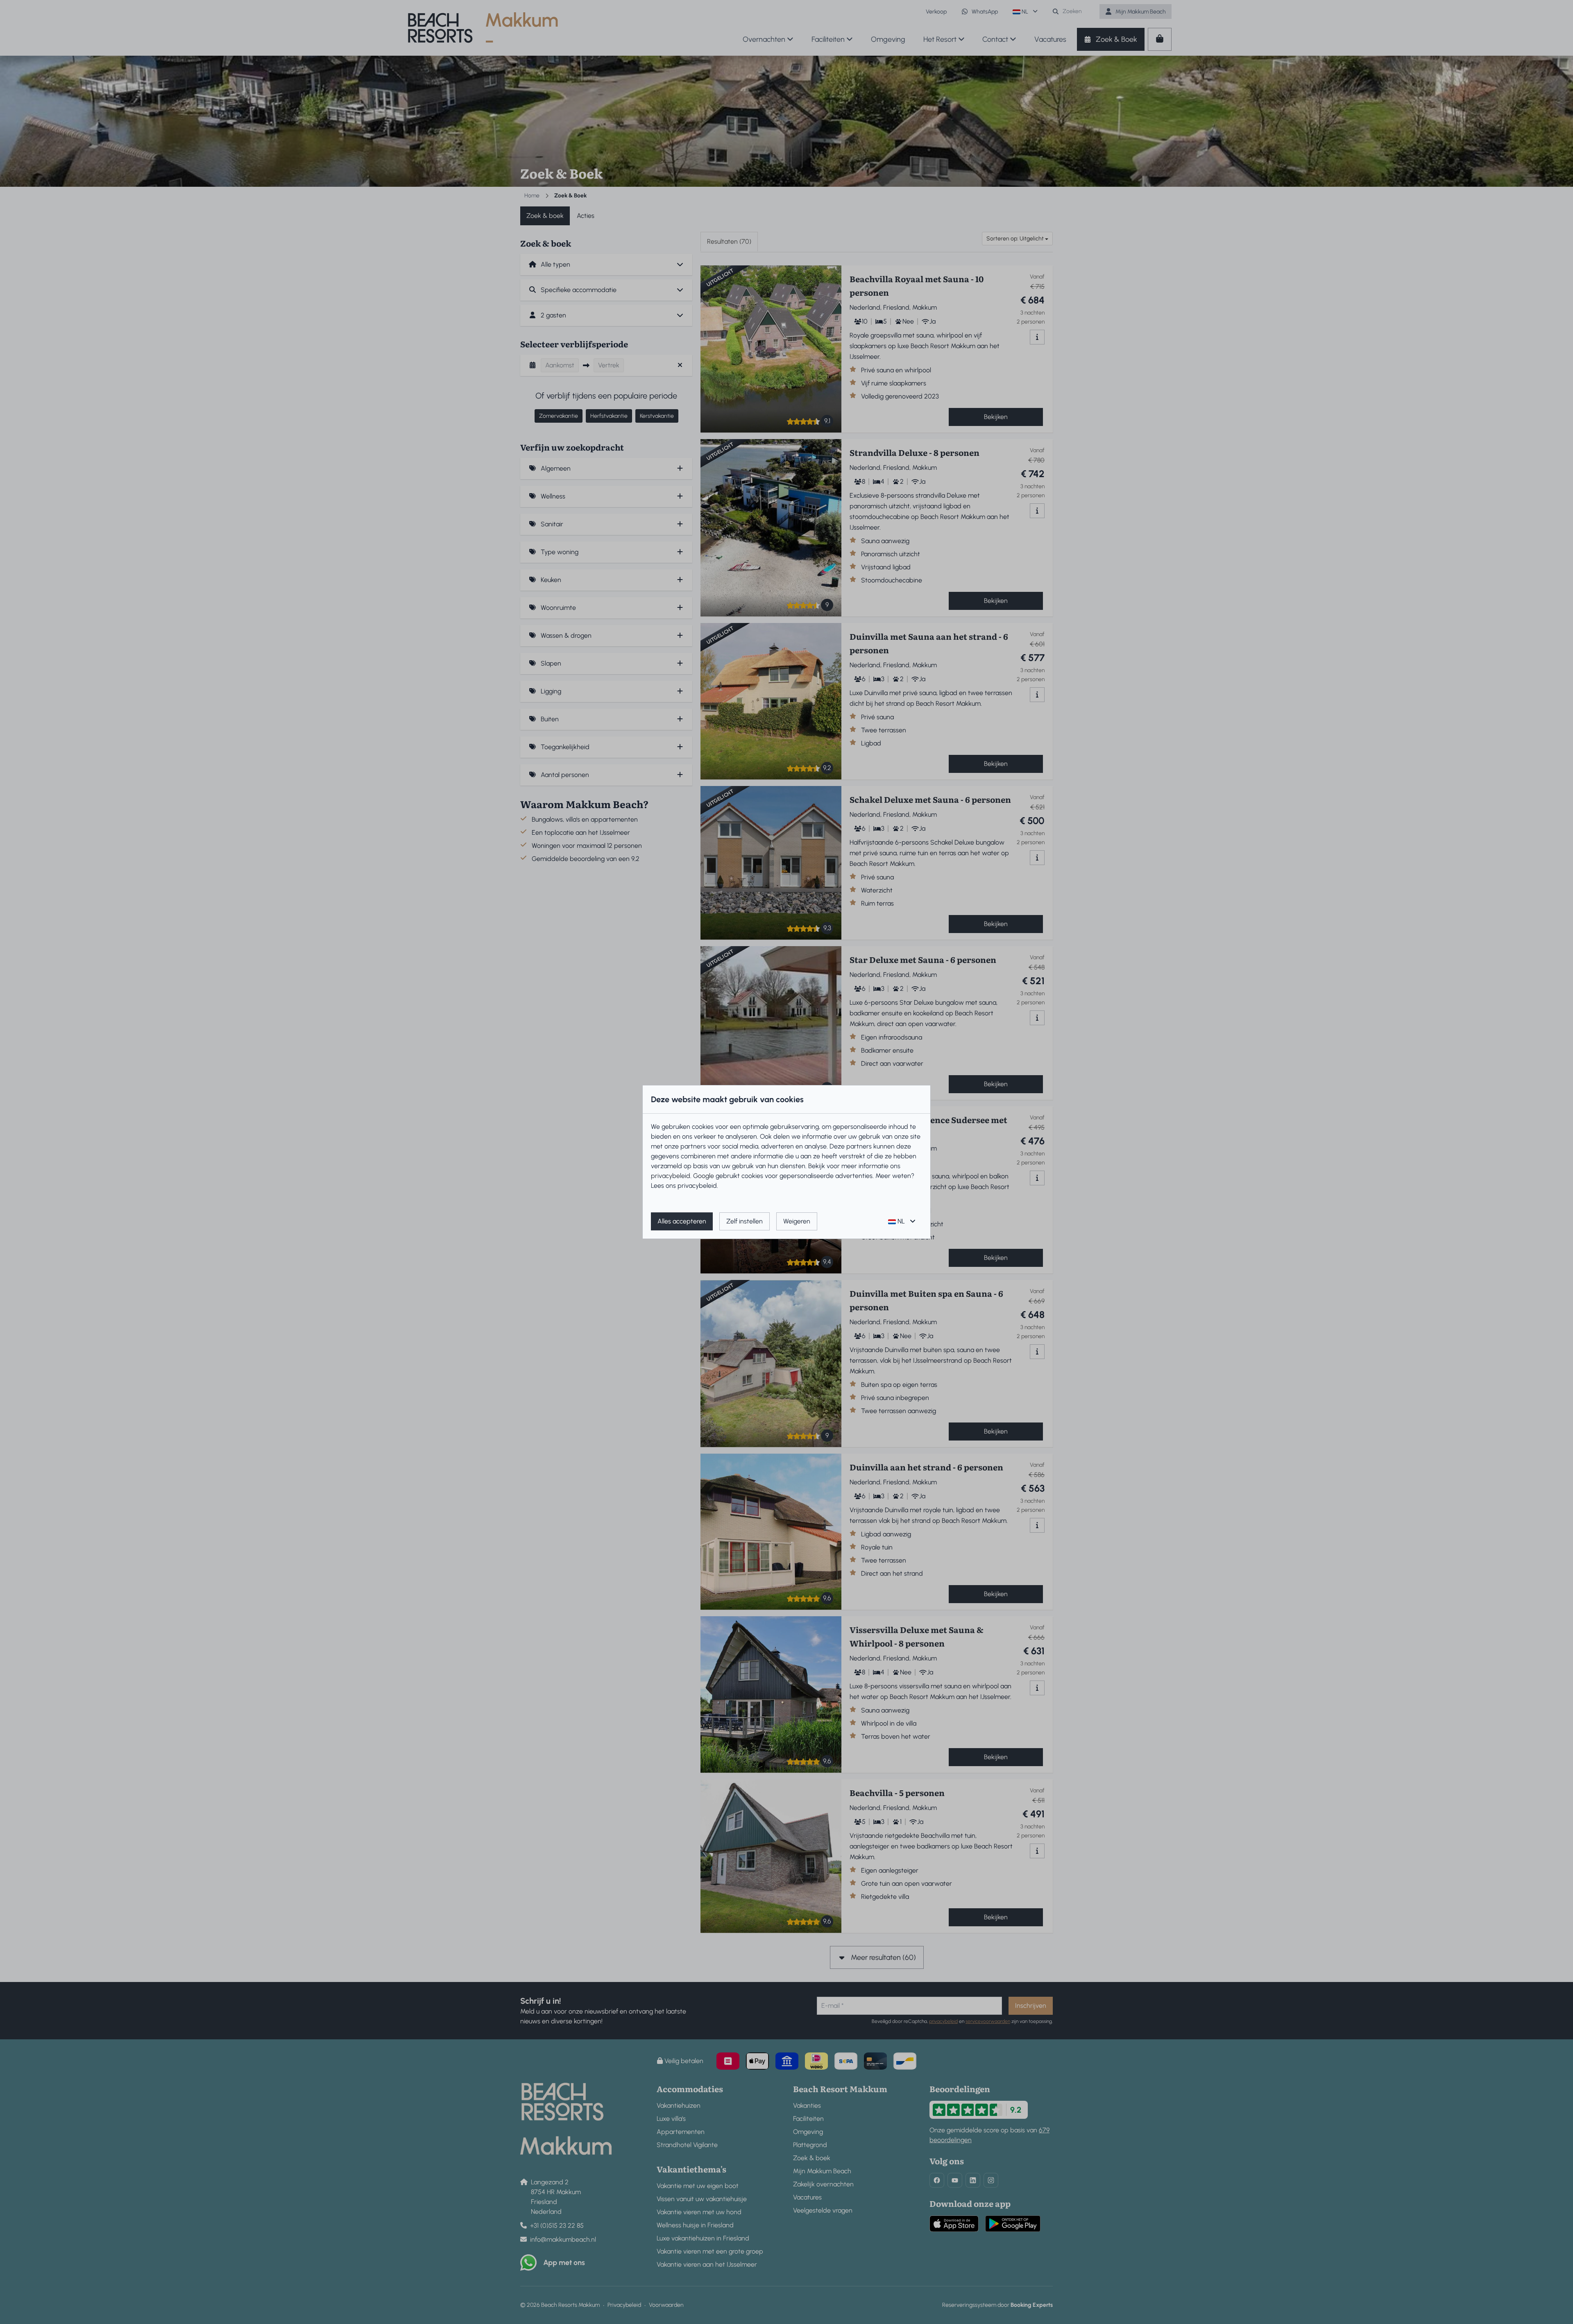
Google (704, 1176)
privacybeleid (671, 1176)
